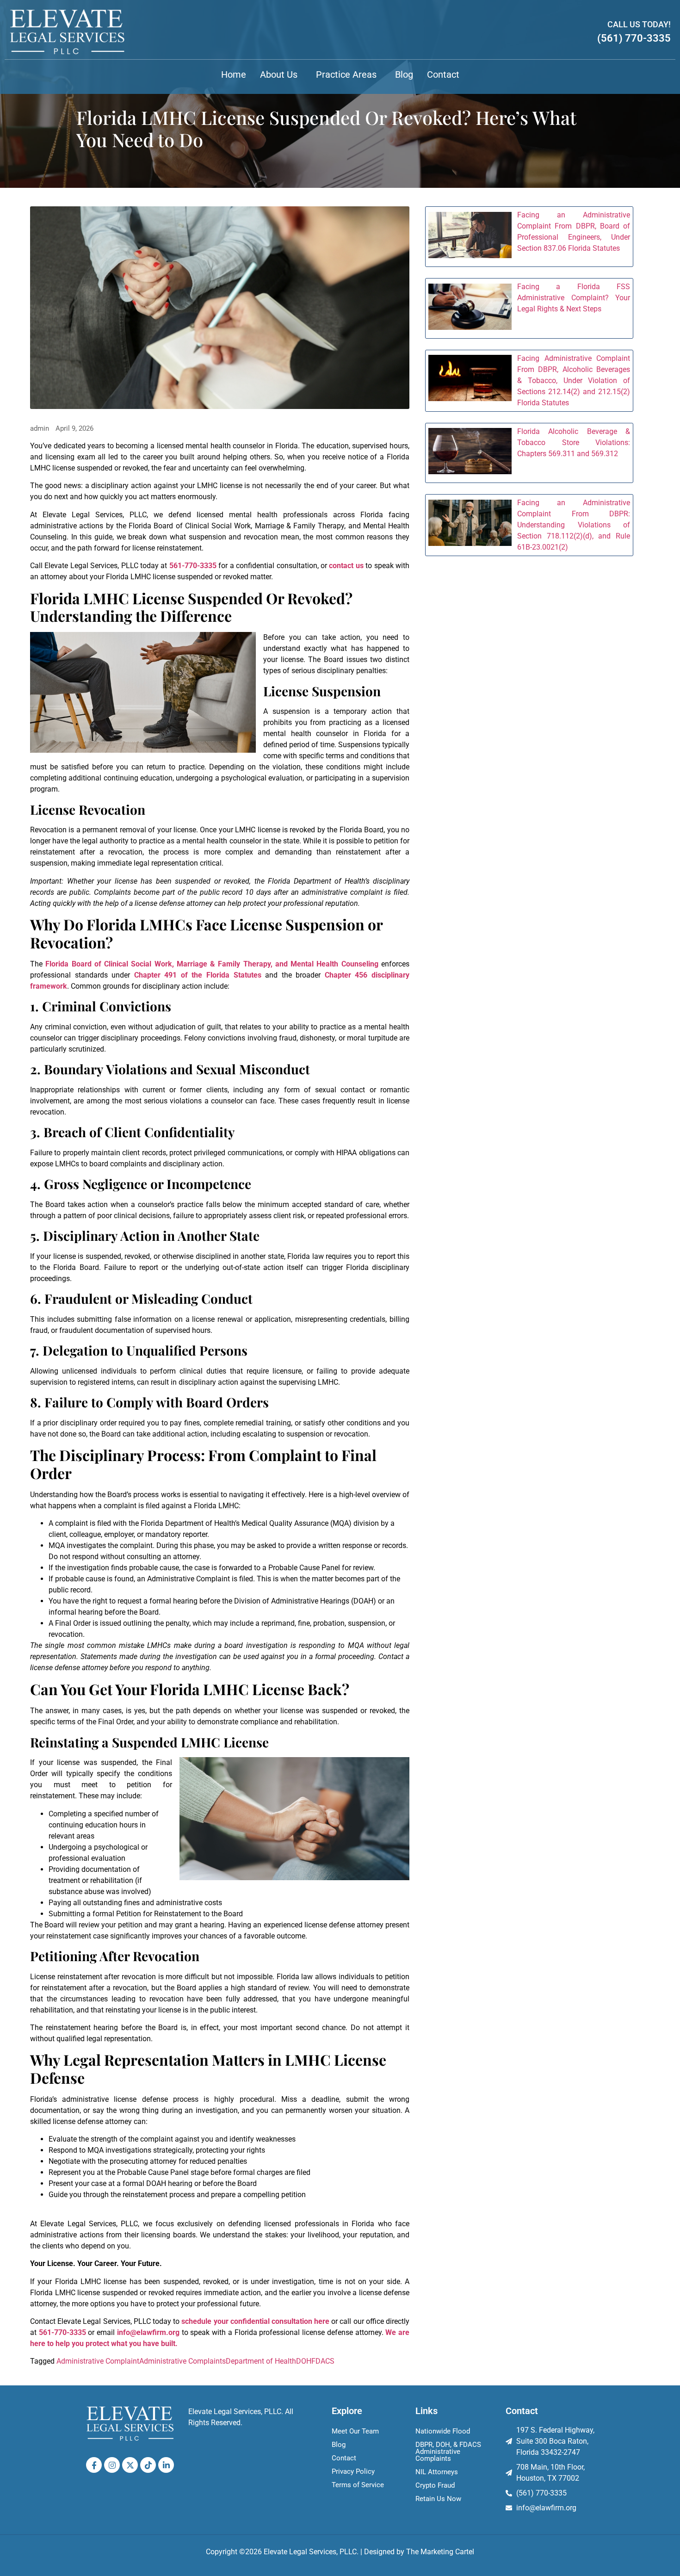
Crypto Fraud (435, 2485)
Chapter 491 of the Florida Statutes (198, 975)
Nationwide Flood (443, 2431)
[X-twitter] (130, 2465)
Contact (443, 74)
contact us (346, 566)
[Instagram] (112, 2465)
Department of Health (261, 2361)
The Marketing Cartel (440, 2552)
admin (40, 429)
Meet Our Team (355, 2431)
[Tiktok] (148, 2465)
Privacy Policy (353, 2471)
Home (234, 74)
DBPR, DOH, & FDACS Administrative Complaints (448, 2452)
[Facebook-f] (94, 2465)
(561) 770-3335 (634, 38)
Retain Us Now (438, 2499)
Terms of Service (358, 2485)
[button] (281, 74)
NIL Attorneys (437, 2472)
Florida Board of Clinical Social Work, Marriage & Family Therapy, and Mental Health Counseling (212, 964)
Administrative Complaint (98, 2361)
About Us (279, 74)
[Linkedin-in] (166, 2465)
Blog (404, 74)
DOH (304, 2361)
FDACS (323, 2361)
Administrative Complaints (182, 2361)
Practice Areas (346, 74)
